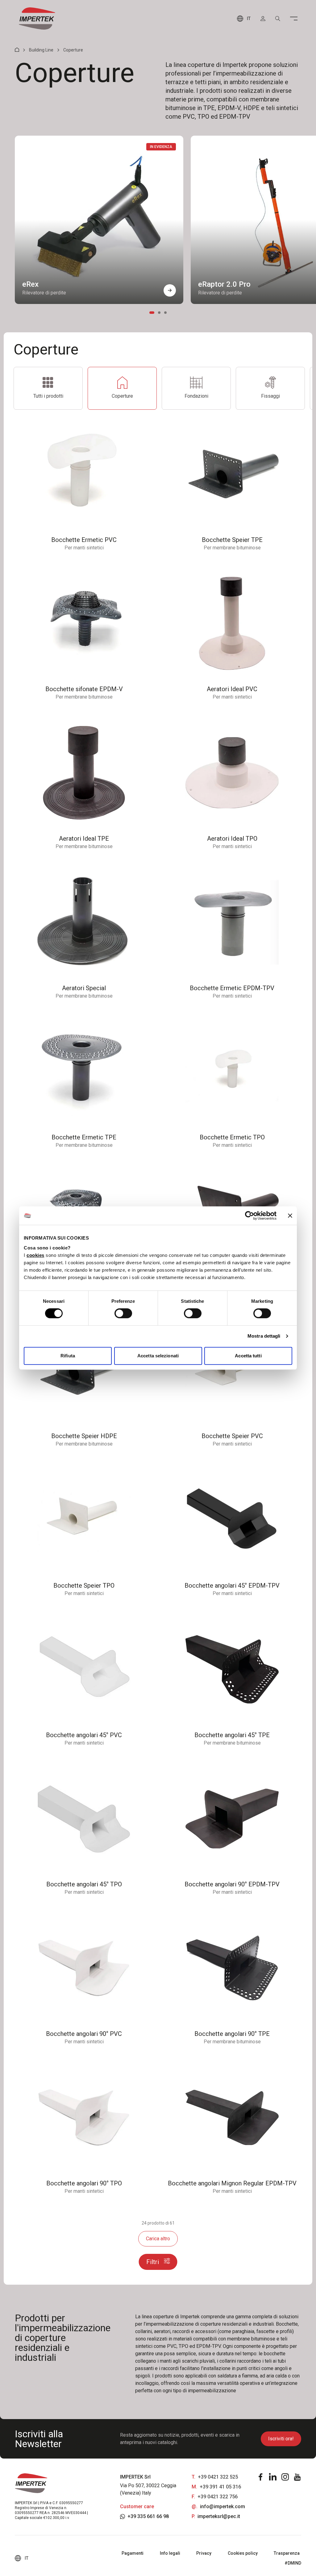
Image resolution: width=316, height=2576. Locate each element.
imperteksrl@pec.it (219, 2516)
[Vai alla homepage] (37, 18)
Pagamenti (133, 2553)
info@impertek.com (222, 2506)
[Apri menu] (294, 18)
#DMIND (293, 2563)
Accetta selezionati (158, 1356)
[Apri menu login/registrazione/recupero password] (263, 18)
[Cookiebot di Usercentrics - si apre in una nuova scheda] (249, 1216)
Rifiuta (68, 1356)
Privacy (204, 2553)
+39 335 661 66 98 (148, 2516)
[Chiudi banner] (290, 1216)
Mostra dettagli (264, 1336)
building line (41, 50)
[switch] (123, 1313)
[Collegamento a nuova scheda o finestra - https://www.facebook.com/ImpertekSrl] (260, 2477)
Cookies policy (243, 2553)
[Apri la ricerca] (278, 18)
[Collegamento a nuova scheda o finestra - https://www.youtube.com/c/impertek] (297, 2477)
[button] (170, 290)
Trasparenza (287, 2553)
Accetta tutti (248, 1356)
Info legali (170, 2553)
